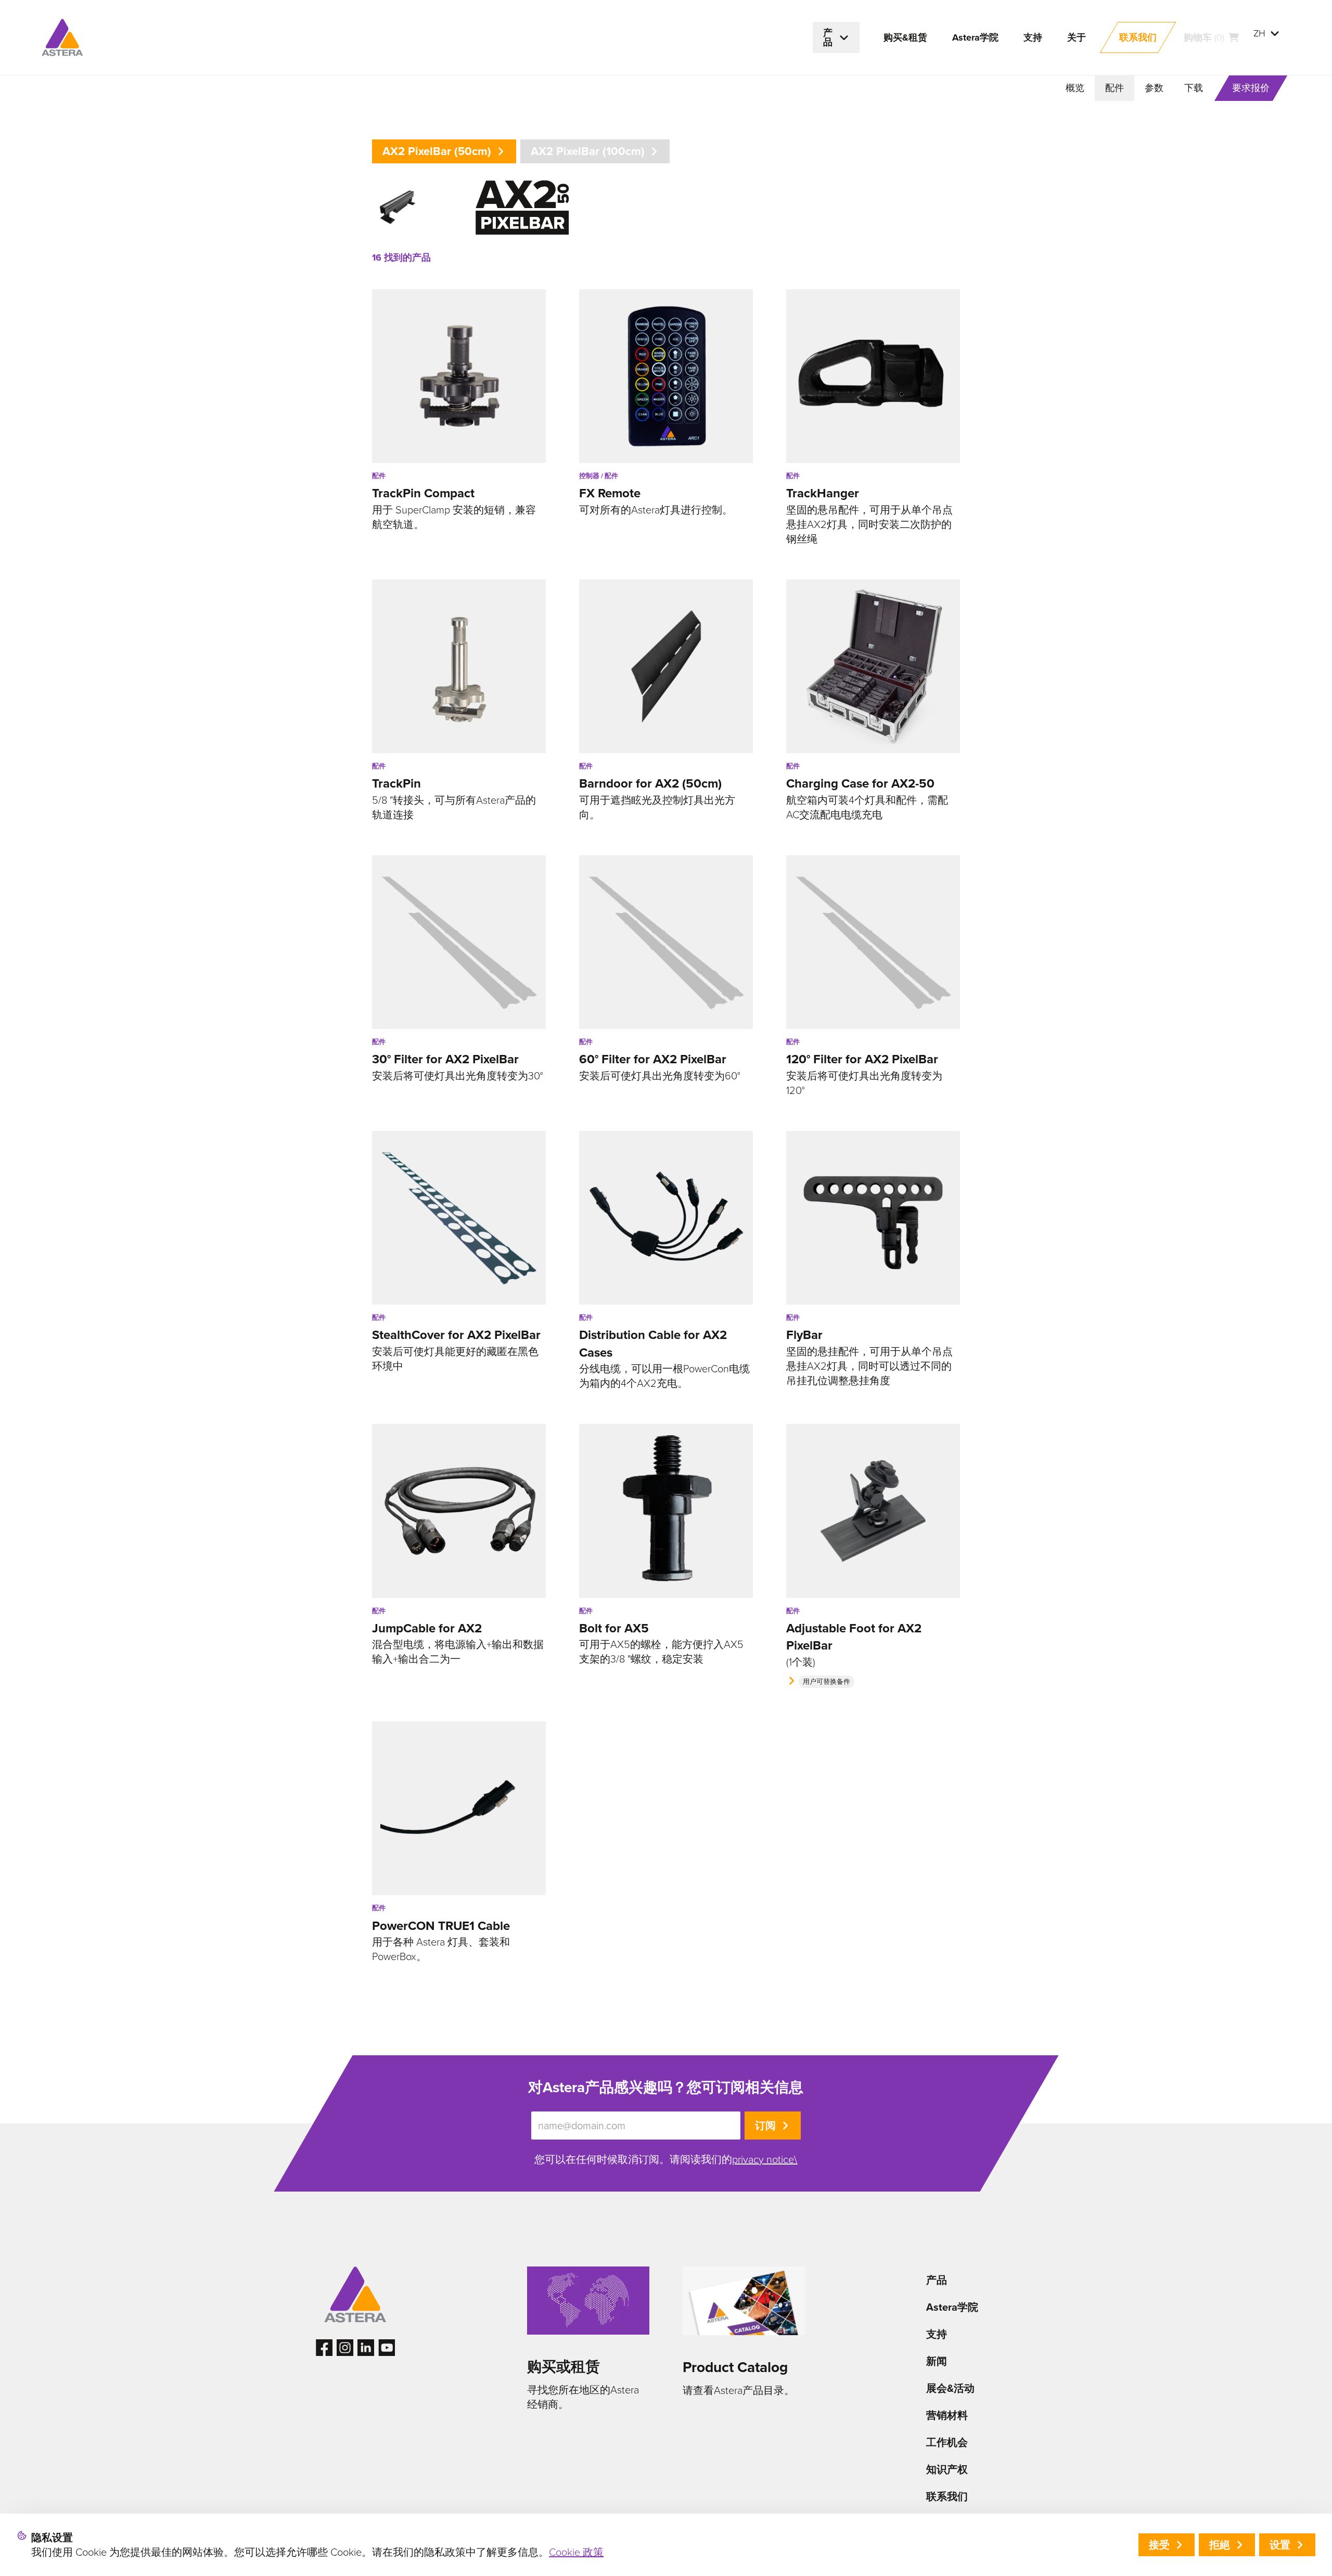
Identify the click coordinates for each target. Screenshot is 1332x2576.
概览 (1075, 88)
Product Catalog (735, 2367)
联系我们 (947, 2496)
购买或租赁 (563, 2367)
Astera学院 (952, 2307)
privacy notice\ (765, 2159)
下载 (1194, 88)
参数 (1154, 88)
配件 (1115, 88)
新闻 (937, 2361)
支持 (937, 2334)
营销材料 (947, 2415)
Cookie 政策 (576, 2552)
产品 (937, 2280)
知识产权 (947, 2469)
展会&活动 (950, 2388)
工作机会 (947, 2442)
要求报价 (1251, 88)
